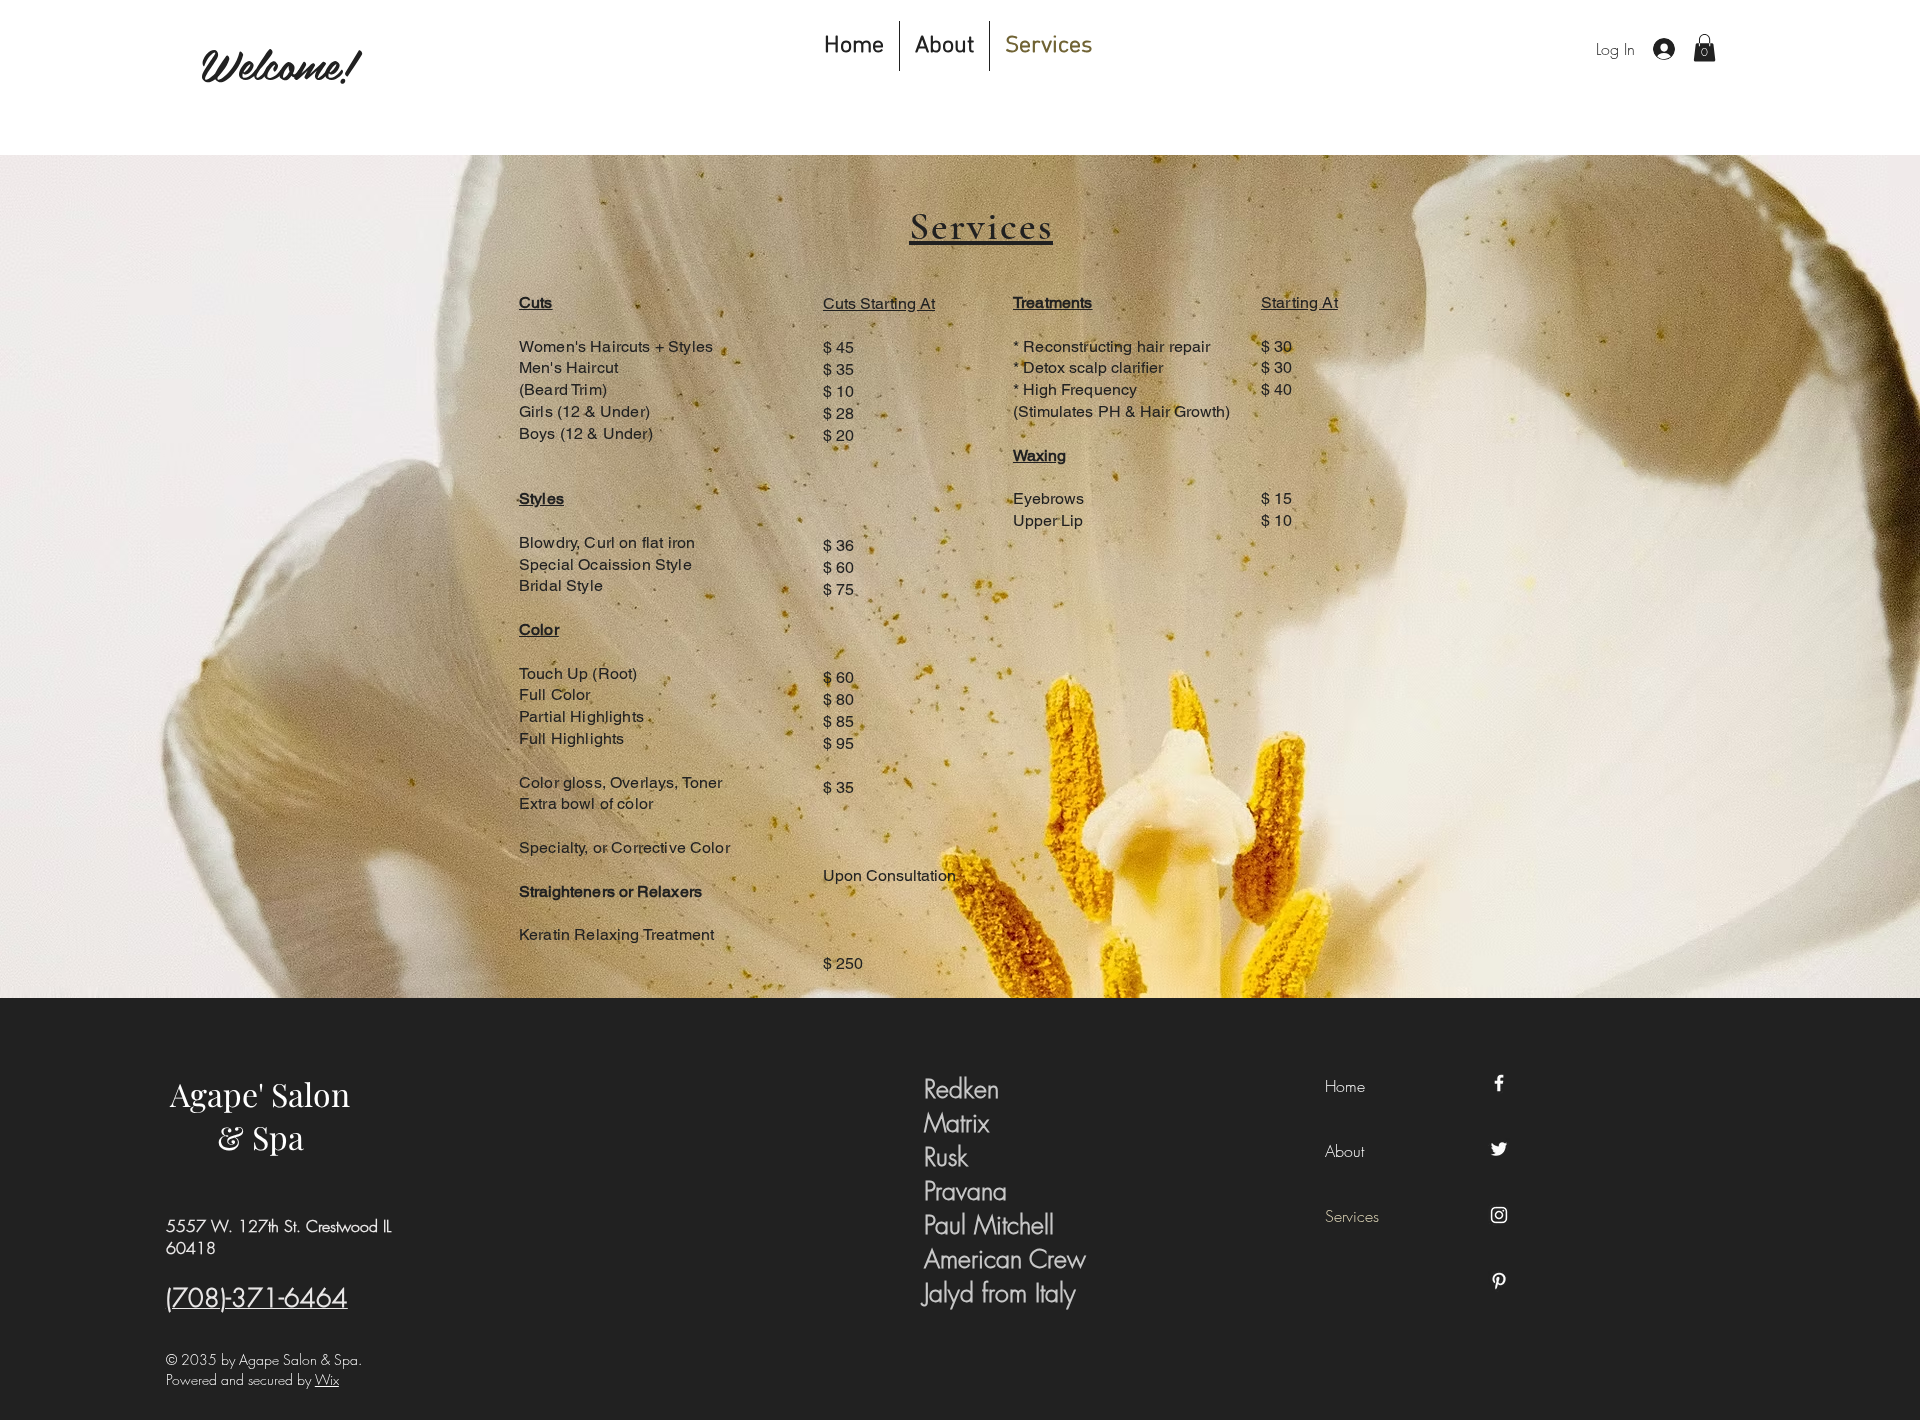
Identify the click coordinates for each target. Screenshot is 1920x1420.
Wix (327, 1379)
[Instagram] (1499, 1215)
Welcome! (278, 63)
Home (1345, 1086)
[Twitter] (1499, 1149)
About (1344, 1151)
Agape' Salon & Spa (260, 1115)
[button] (1704, 47)
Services (1352, 1216)
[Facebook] (1499, 1083)
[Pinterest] (1499, 1281)
